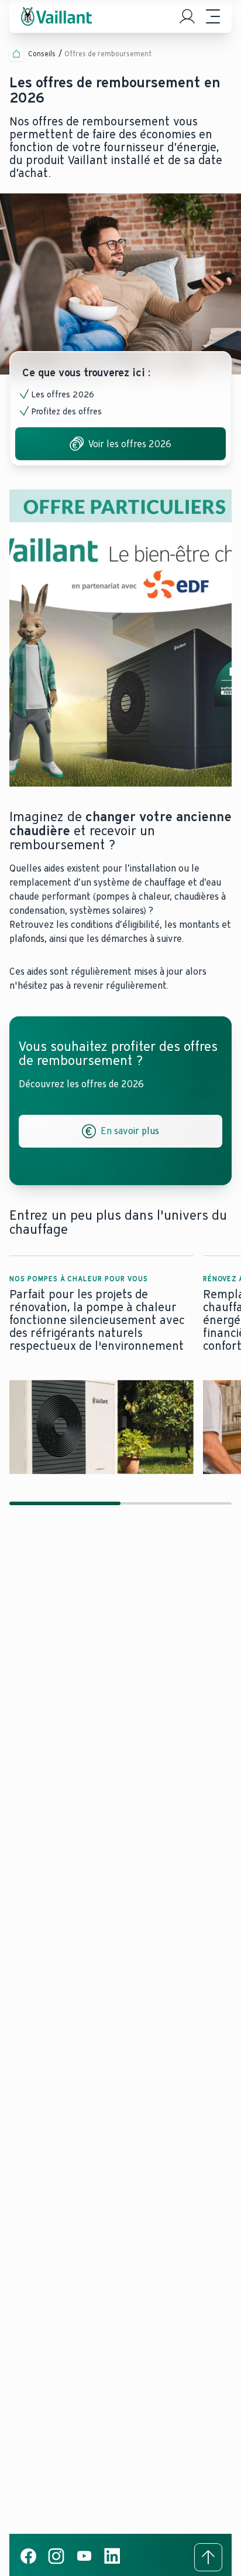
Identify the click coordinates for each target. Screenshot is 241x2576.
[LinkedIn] (112, 2562)
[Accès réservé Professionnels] (187, 16)
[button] (101, 1365)
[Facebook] (28, 2562)
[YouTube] (84, 2562)
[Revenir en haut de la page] (208, 2557)
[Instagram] (56, 2562)
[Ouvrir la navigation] (213, 16)
